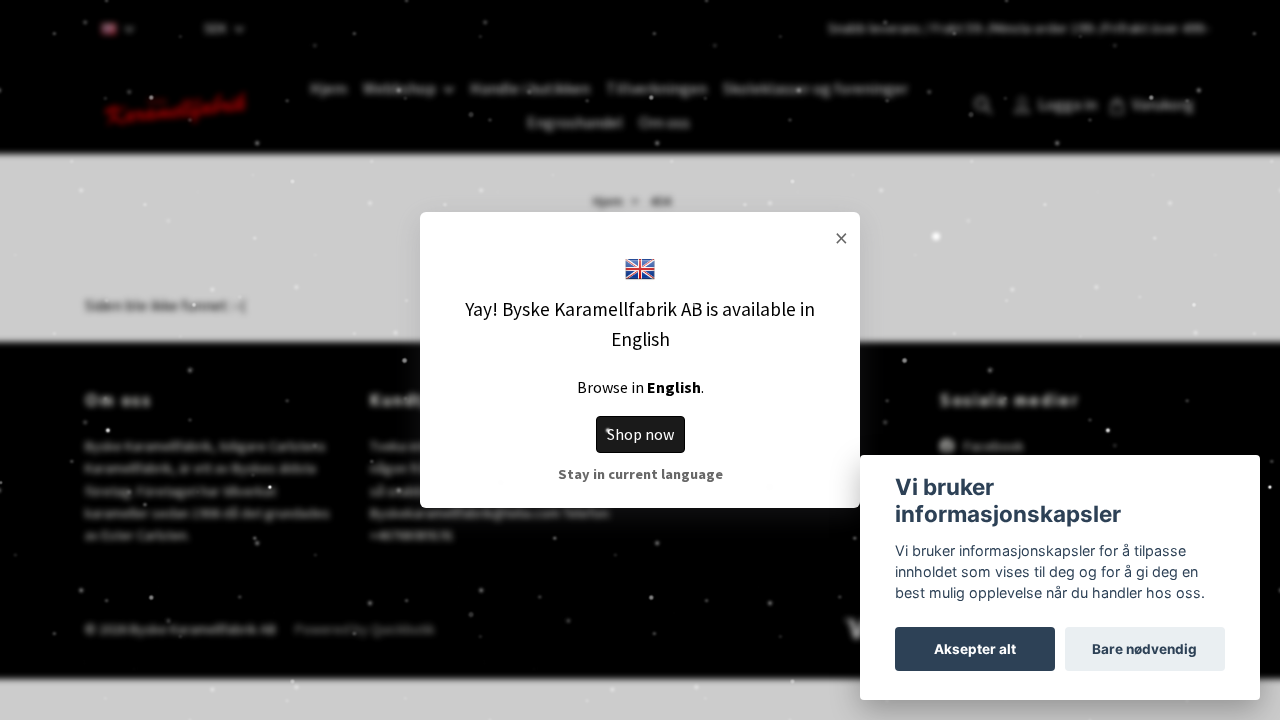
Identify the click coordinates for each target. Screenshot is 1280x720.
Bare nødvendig (1144, 649)
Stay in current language (640, 474)
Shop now (640, 434)
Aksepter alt (975, 649)
